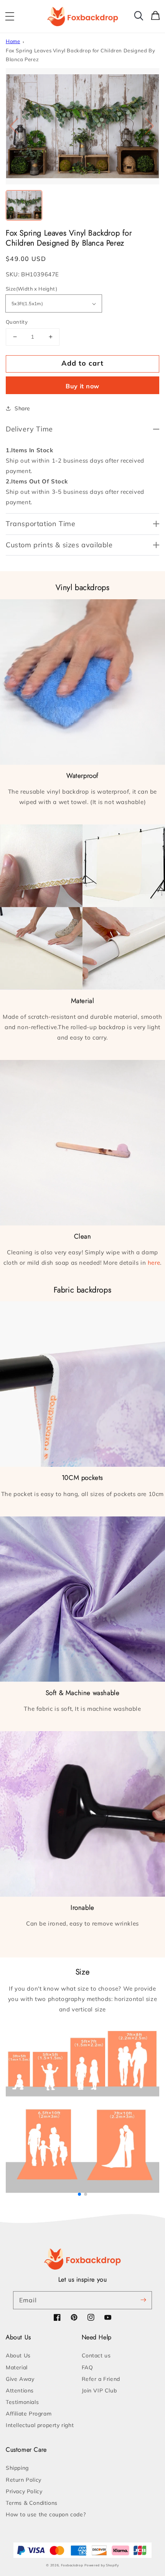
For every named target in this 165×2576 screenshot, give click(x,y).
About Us (18, 2355)
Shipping (17, 2468)
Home (13, 41)
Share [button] (22, 408)
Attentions (20, 2390)
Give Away (20, 2379)
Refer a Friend (101, 2379)
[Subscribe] (143, 2300)
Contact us (96, 2355)
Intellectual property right (40, 2425)
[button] (10, 17)
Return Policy (24, 2480)
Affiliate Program (29, 2414)
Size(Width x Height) (31, 289)
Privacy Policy (24, 2491)
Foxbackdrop (72, 2565)
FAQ (87, 2367)
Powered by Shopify (102, 2565)
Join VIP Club (99, 2390)
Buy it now (82, 386)
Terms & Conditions (32, 2503)
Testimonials (22, 2402)
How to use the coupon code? (46, 2514)
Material (17, 2367)
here (154, 1263)
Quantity (17, 322)
